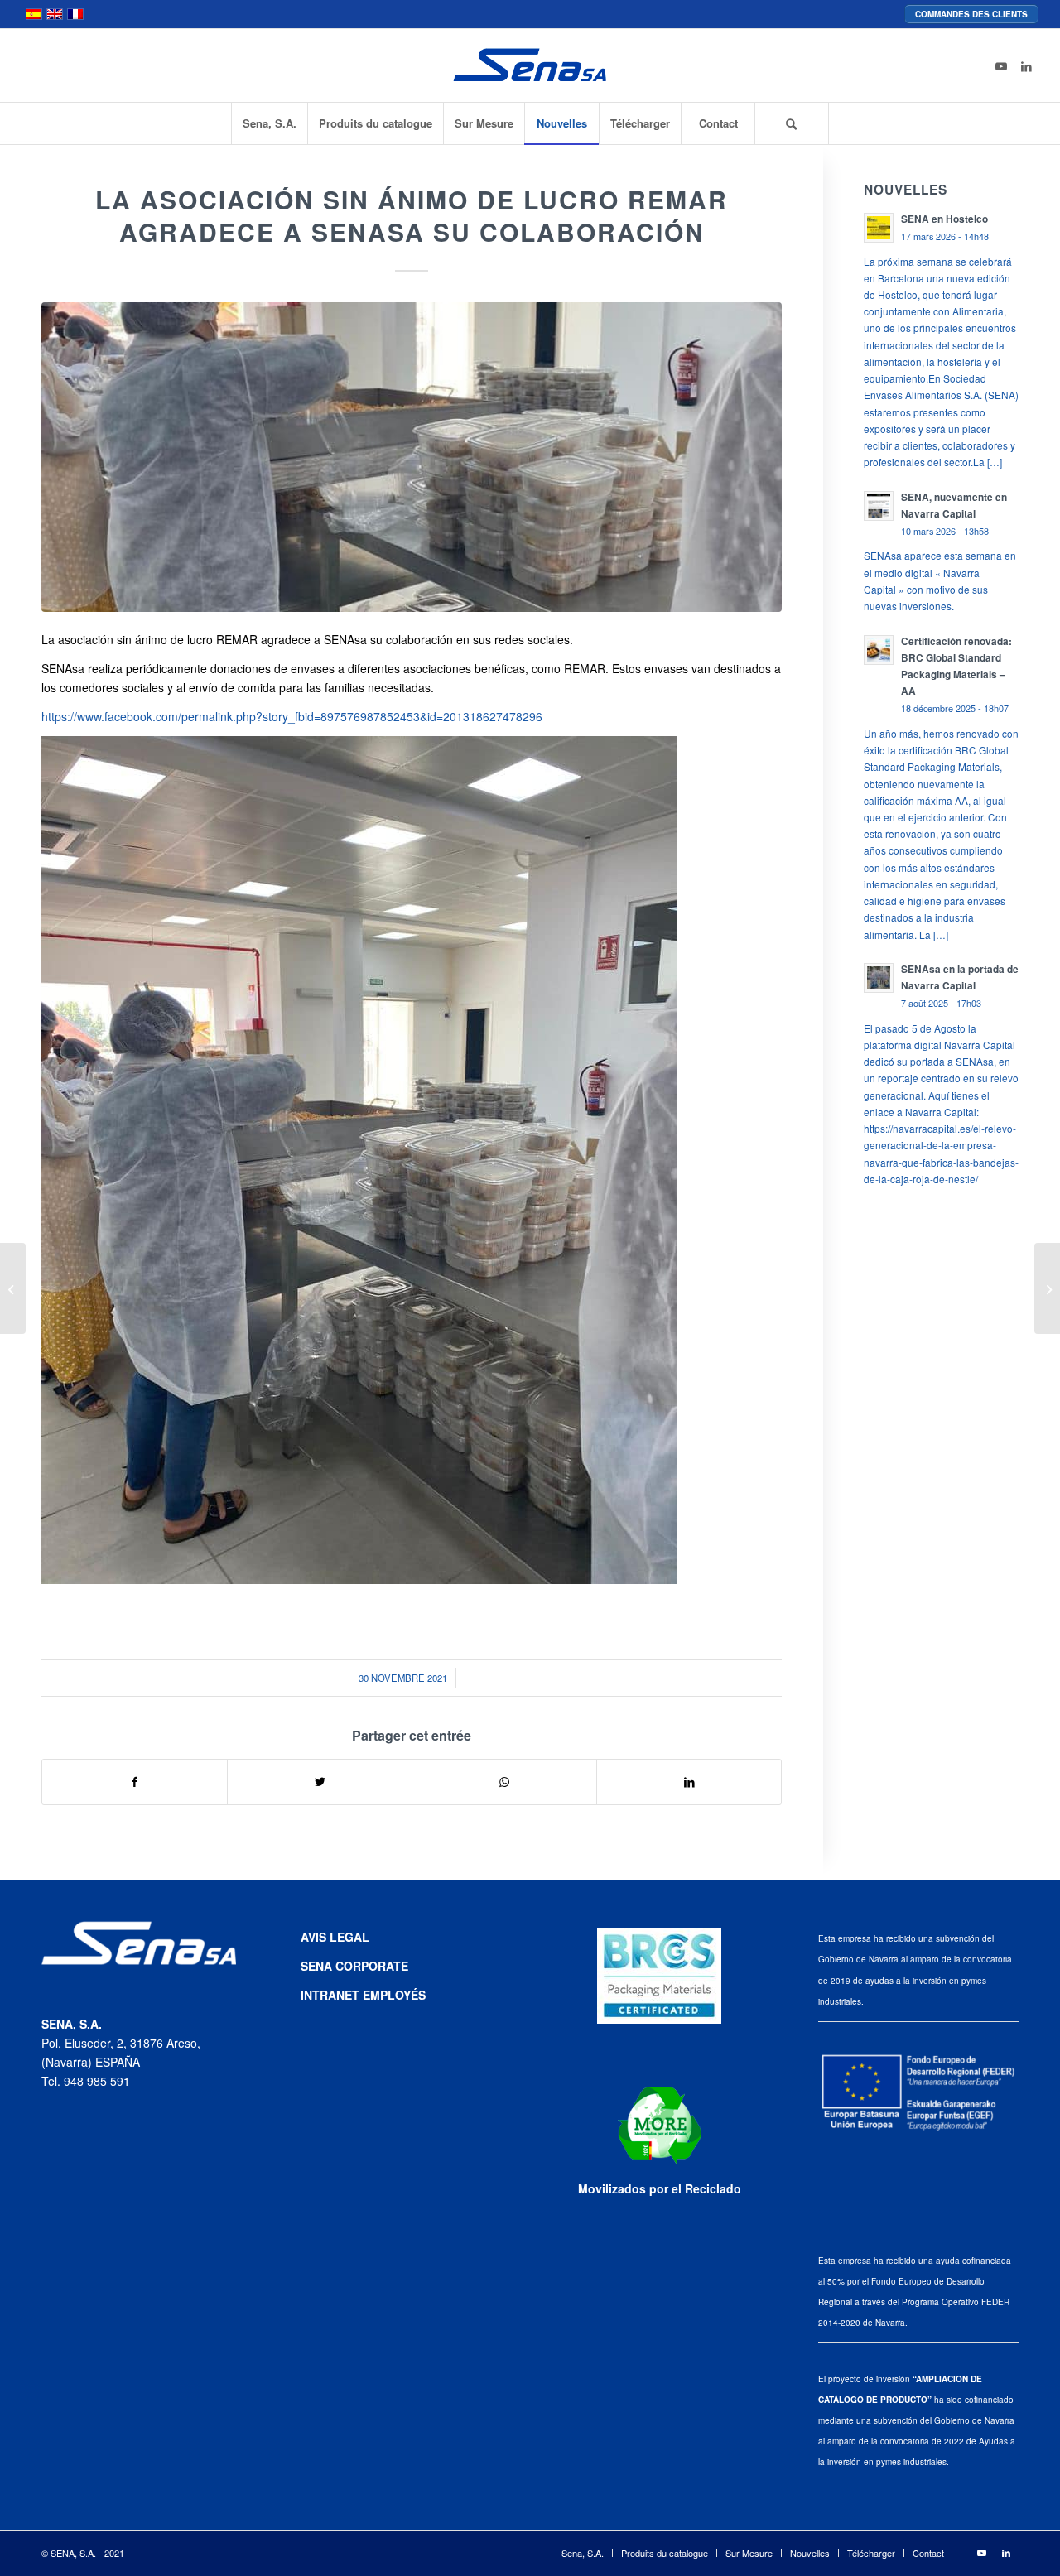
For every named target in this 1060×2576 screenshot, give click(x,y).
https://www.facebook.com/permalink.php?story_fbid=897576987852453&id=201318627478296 (292, 716)
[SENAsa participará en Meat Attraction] (1047, 1288)
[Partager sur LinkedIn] (689, 1782)
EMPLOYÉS (394, 1995)
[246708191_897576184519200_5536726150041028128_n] (412, 457)
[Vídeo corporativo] (13, 1288)
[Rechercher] (792, 123)
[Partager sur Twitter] (320, 1782)
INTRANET (332, 1995)
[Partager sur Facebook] (135, 1782)
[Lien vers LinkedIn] (1026, 65)
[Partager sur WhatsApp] (504, 1782)
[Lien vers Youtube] (1001, 65)
